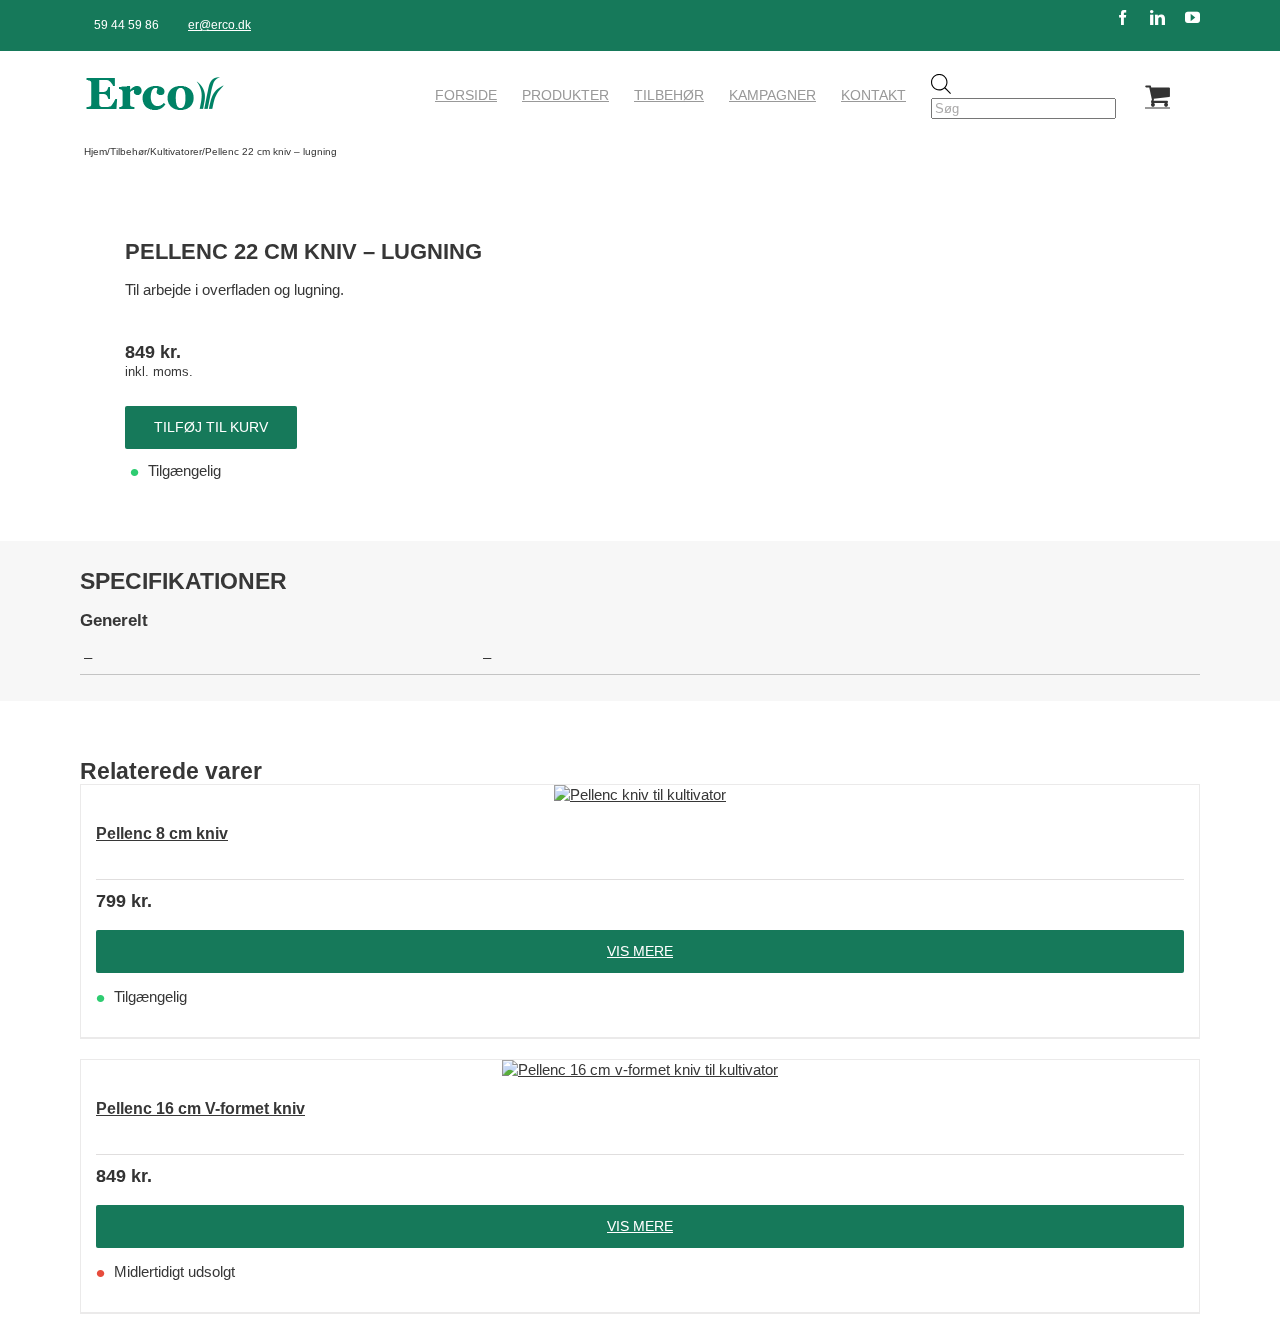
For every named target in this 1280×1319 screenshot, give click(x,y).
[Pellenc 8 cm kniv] (640, 795)
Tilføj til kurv (211, 427)
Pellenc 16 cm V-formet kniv (200, 1108)
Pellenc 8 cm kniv (162, 833)
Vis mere (640, 951)
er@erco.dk (219, 25)
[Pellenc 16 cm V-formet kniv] (640, 1070)
